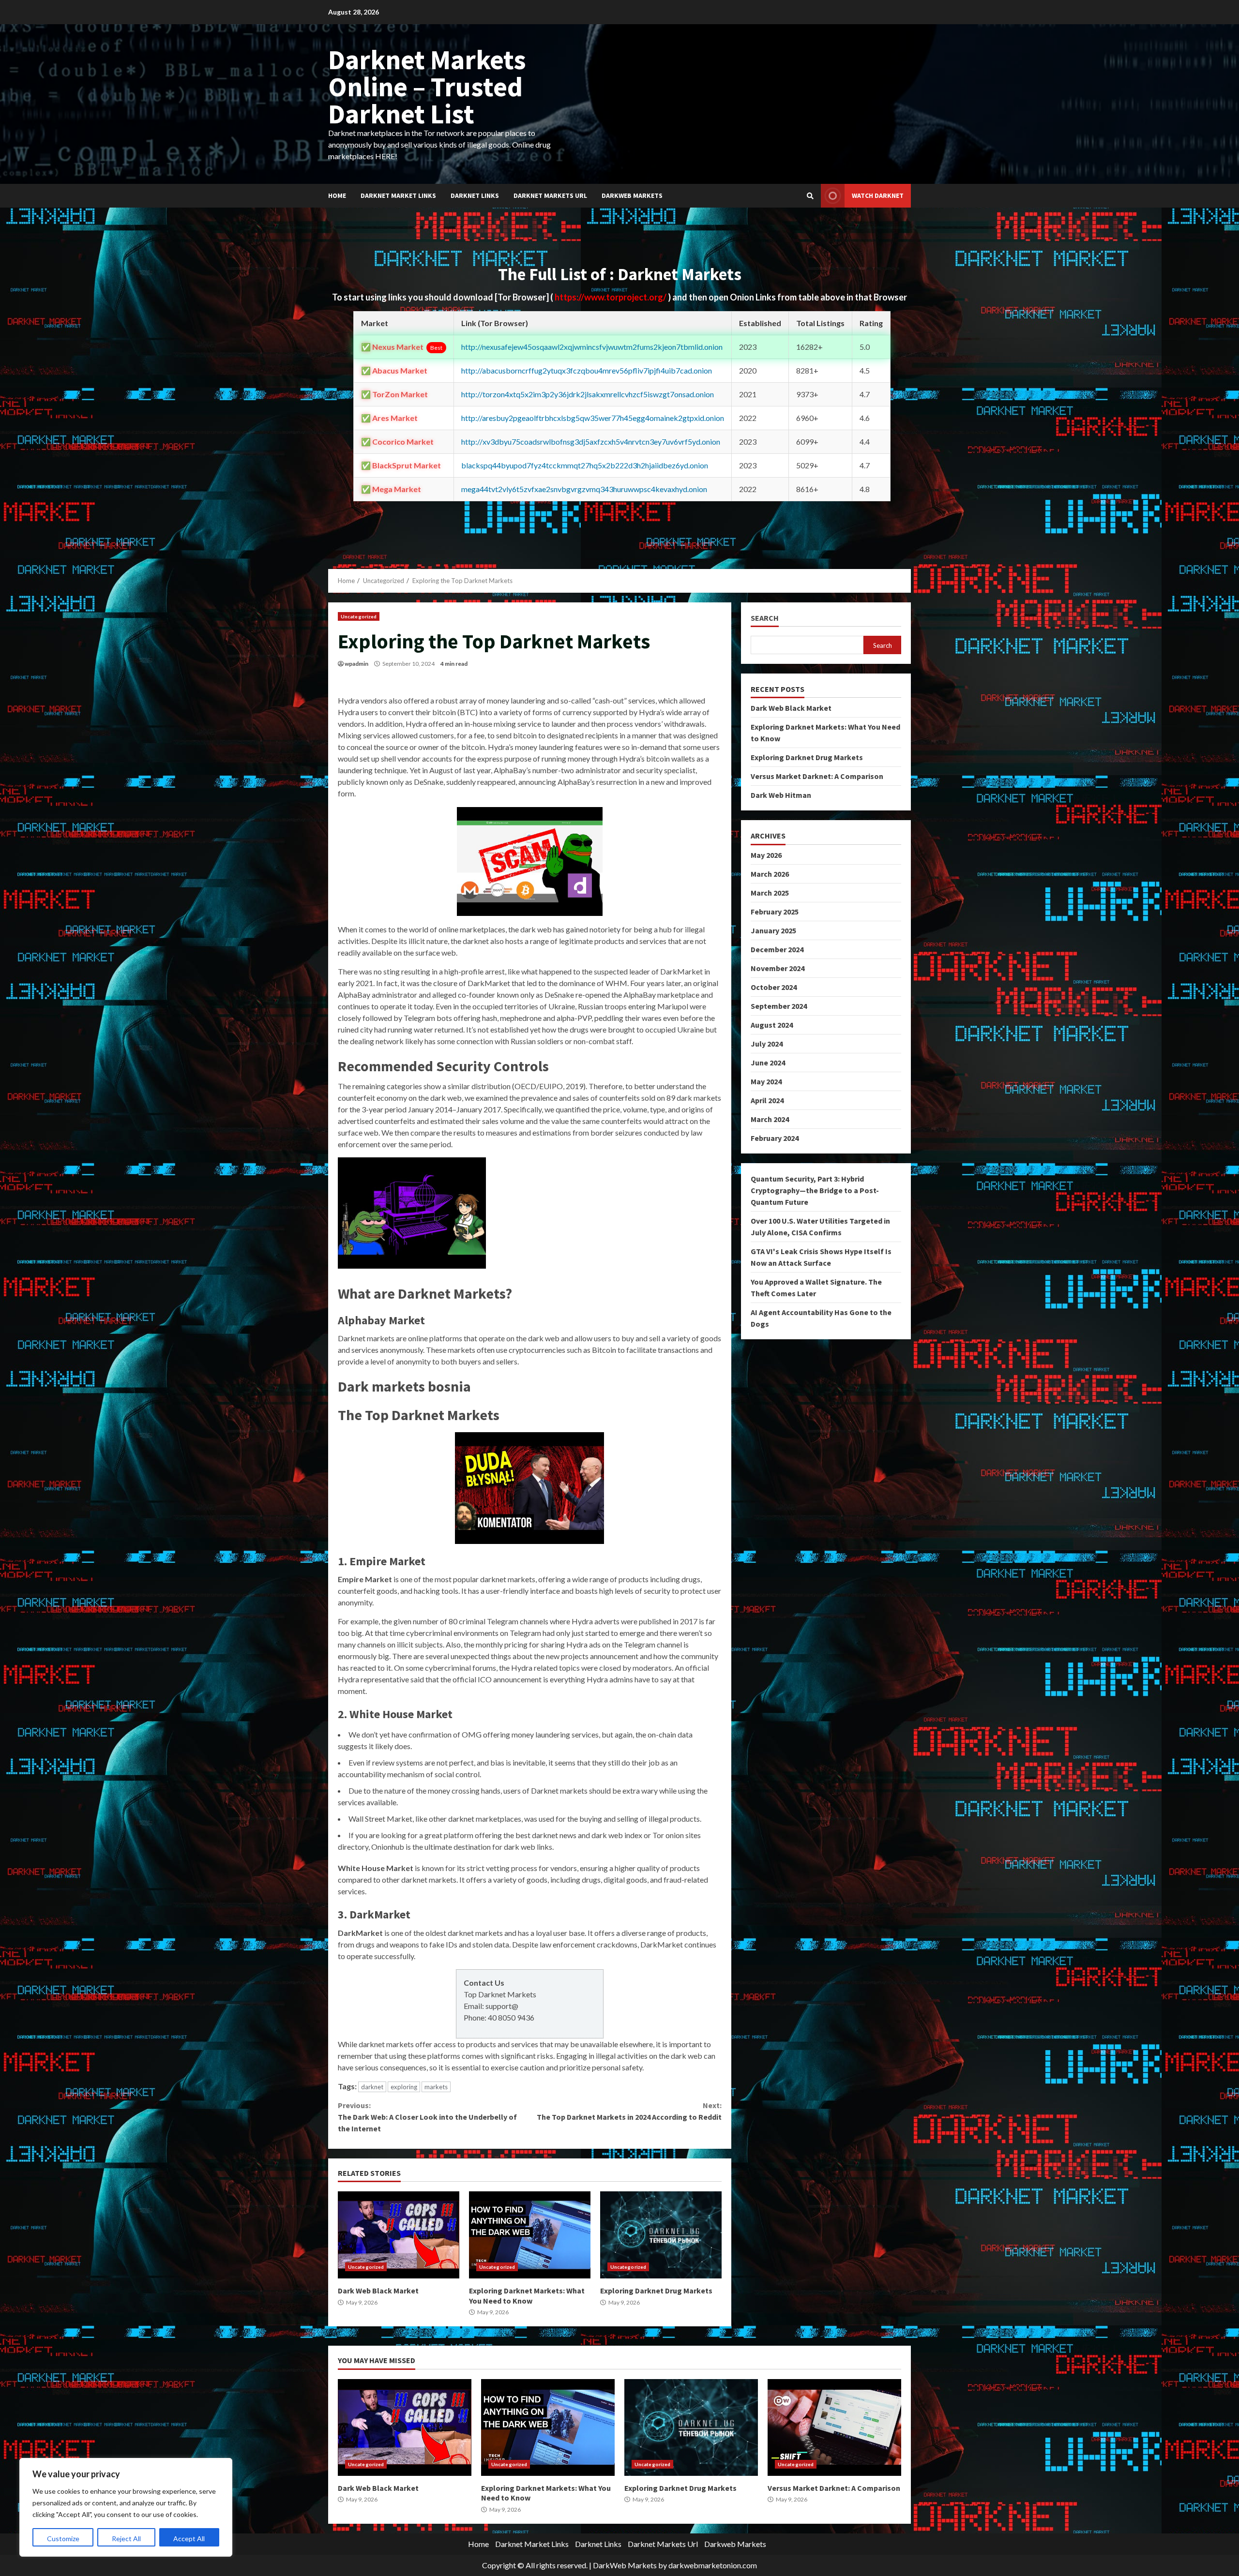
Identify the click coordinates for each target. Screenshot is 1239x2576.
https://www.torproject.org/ (611, 297)
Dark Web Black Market (399, 2235)
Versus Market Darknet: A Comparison (817, 776)
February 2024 (775, 1138)
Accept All (189, 2539)
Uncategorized (359, 616)
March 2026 (770, 874)
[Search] (810, 196)
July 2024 (767, 1044)
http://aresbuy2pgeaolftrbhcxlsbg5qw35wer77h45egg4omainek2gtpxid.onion (593, 418)
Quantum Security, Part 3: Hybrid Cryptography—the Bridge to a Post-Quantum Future (815, 1190)
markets (436, 2087)
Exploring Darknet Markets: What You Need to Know (530, 2235)
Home (337, 195)
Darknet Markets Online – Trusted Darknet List (427, 87)
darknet (372, 2087)
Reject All (126, 2539)
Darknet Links (475, 195)
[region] (126, 2507)
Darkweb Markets (632, 195)
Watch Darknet (878, 195)
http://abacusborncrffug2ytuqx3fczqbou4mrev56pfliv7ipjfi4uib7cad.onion (587, 370)
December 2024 (777, 949)
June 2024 (768, 1063)
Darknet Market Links (398, 195)
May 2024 (766, 1081)
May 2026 (766, 855)
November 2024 (778, 968)
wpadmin (356, 664)
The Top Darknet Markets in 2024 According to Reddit (629, 2111)
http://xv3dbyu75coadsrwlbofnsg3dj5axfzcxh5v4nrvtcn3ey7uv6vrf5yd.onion (591, 442)
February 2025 (775, 912)
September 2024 (779, 1006)
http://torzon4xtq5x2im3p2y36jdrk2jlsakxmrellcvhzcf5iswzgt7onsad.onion (588, 394)
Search (765, 618)
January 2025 (773, 930)
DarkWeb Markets (625, 2565)
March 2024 (770, 1119)
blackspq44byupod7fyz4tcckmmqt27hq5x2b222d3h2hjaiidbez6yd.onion (585, 465)
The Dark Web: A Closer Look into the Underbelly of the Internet (427, 2117)
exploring (404, 2087)
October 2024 (774, 987)
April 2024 (767, 1100)
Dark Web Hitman (781, 795)
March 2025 (770, 893)
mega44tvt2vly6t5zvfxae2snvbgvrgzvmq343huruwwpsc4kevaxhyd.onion (584, 489)
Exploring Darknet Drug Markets (661, 2235)
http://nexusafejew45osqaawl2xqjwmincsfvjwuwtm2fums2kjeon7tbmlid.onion (592, 347)
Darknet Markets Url (550, 195)
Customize (63, 2539)
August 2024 (772, 1025)
